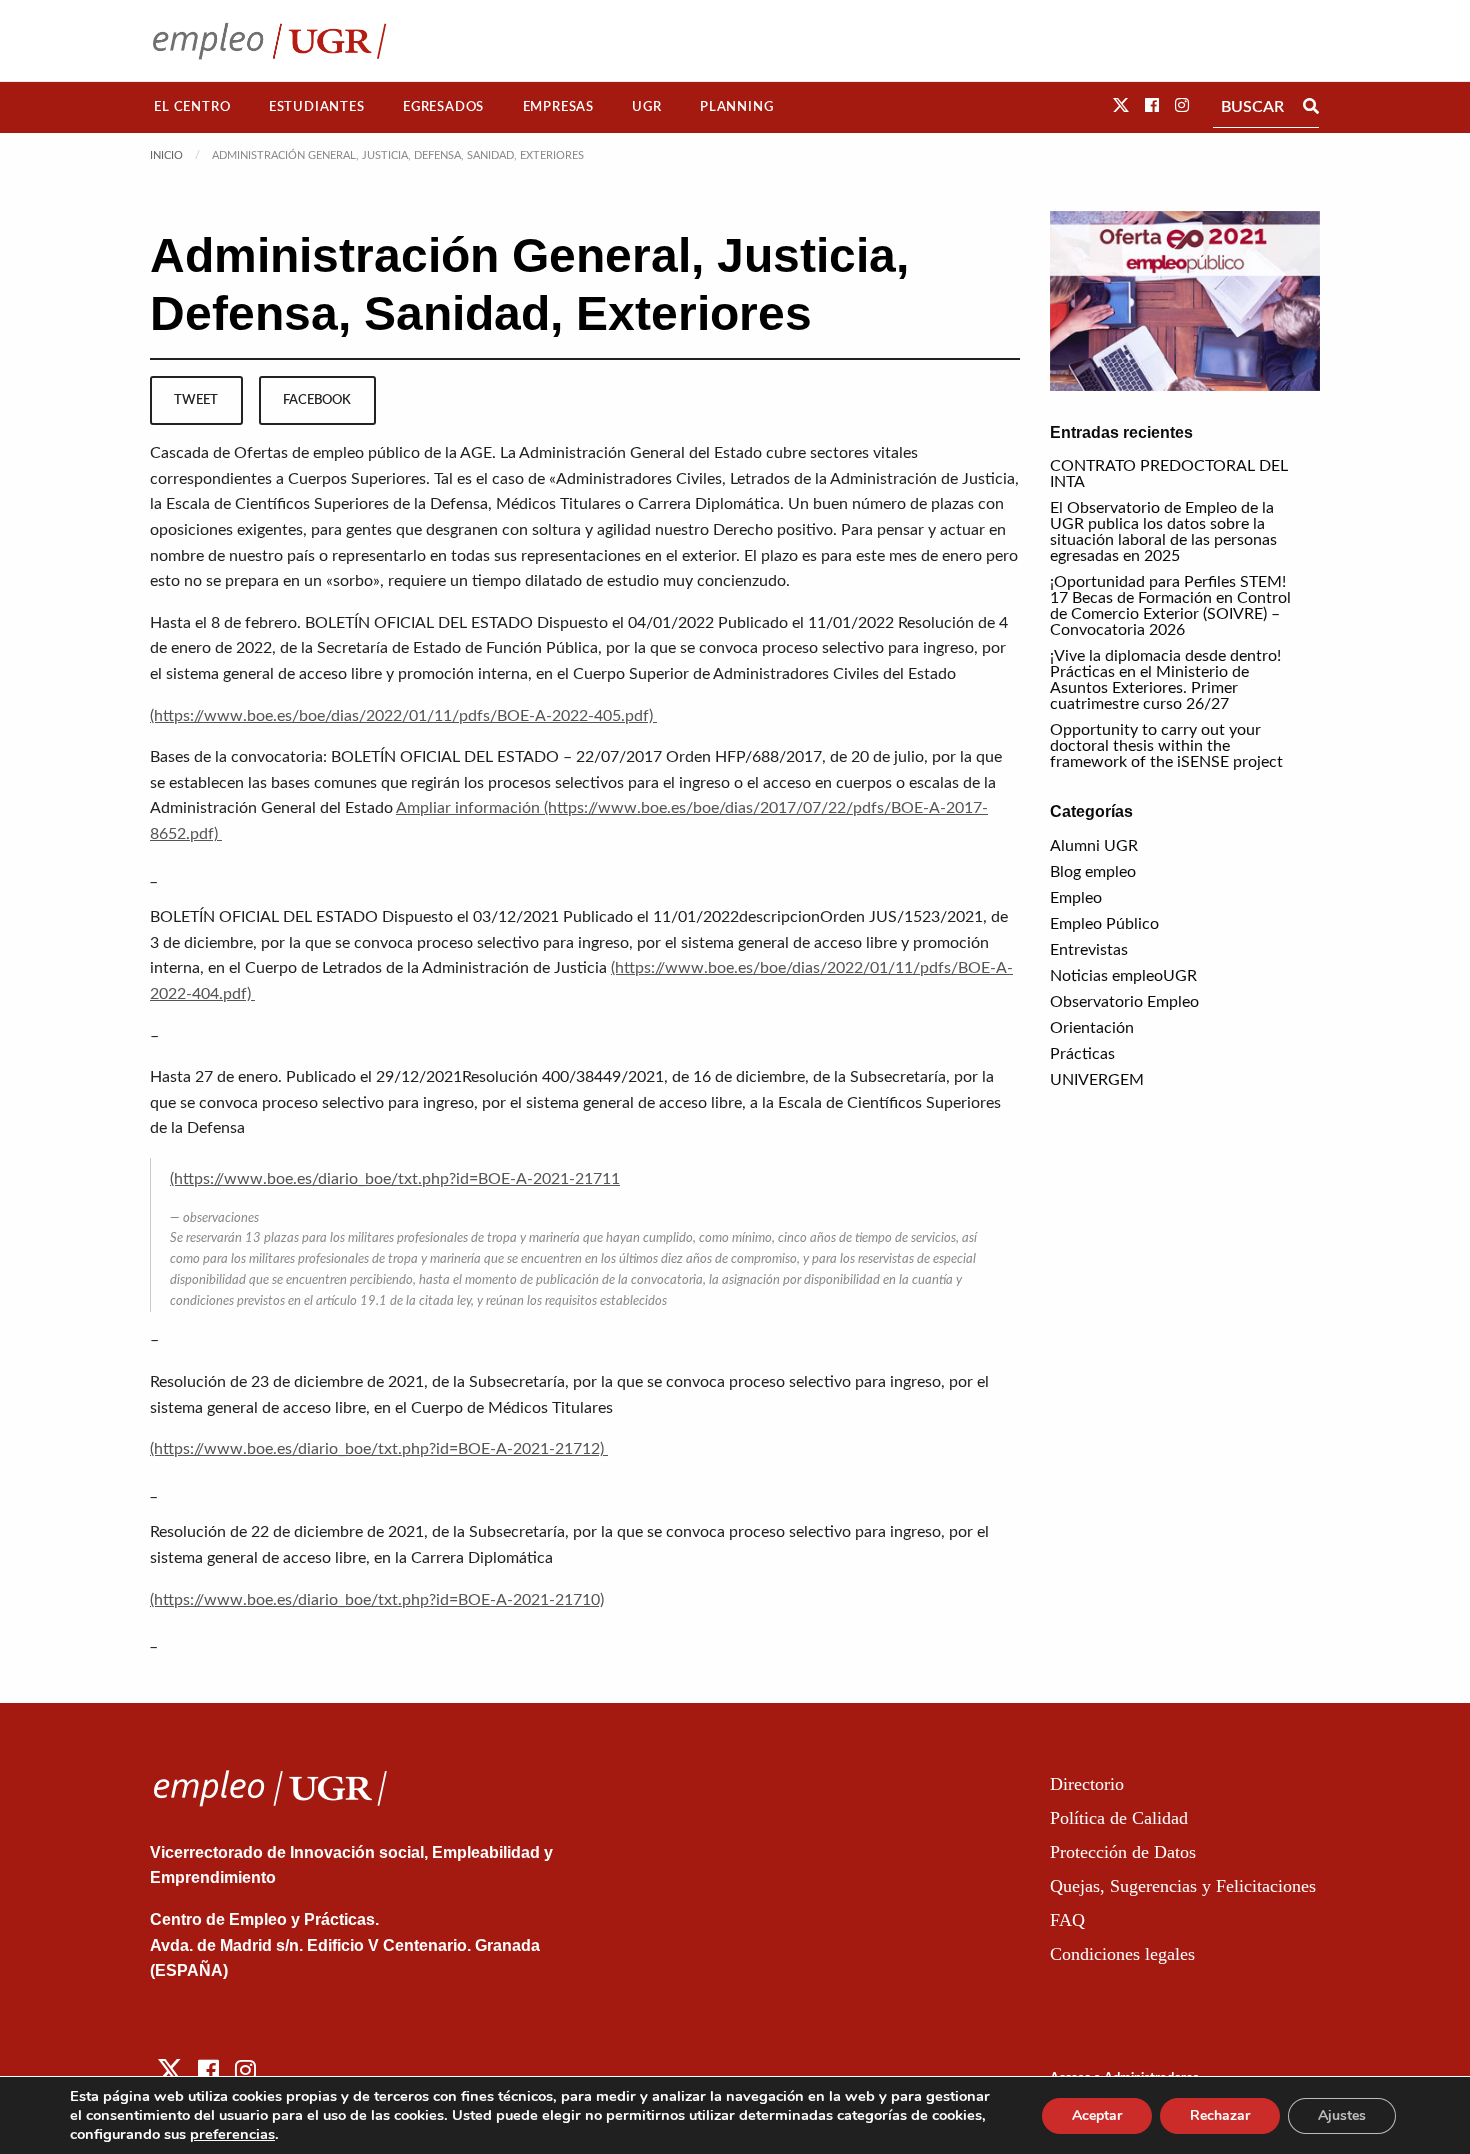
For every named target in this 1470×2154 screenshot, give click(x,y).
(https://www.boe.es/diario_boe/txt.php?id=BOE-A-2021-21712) (379, 1449)
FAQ (1067, 1920)
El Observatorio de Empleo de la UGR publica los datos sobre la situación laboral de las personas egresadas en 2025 (1163, 532)
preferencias (232, 2134)
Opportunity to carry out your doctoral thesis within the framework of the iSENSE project (1166, 746)
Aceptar (1097, 2115)
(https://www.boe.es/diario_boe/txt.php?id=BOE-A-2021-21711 (395, 1179)
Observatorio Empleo (1124, 1002)
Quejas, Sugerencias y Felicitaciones (1183, 1886)
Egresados (443, 107)
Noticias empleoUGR (1123, 976)
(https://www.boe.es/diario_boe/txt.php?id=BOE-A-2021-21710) (377, 1600)
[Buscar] (1311, 107)
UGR (646, 107)
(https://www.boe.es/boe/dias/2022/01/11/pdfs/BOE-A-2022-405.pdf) (403, 716)
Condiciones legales (1122, 1954)
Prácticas (1082, 1054)
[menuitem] (192, 107)
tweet (196, 400)
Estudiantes (317, 107)
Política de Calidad (1119, 1818)
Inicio (166, 155)
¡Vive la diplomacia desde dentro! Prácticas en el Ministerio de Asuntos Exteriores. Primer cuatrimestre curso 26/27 (1165, 680)
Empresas (558, 107)
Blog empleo (1093, 872)
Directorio (1087, 1784)
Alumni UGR (1094, 846)
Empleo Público (1104, 924)
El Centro (192, 107)
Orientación (1092, 1028)
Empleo (1076, 898)
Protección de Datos (1123, 1852)
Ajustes (1342, 2115)
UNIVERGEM (1097, 1080)
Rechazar (1220, 2115)
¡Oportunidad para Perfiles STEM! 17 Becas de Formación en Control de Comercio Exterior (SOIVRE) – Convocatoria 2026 (1170, 606)
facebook (317, 400)
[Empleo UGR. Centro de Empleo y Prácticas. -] (269, 40)
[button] (1121, 106)
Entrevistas (1089, 950)
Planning (736, 107)
